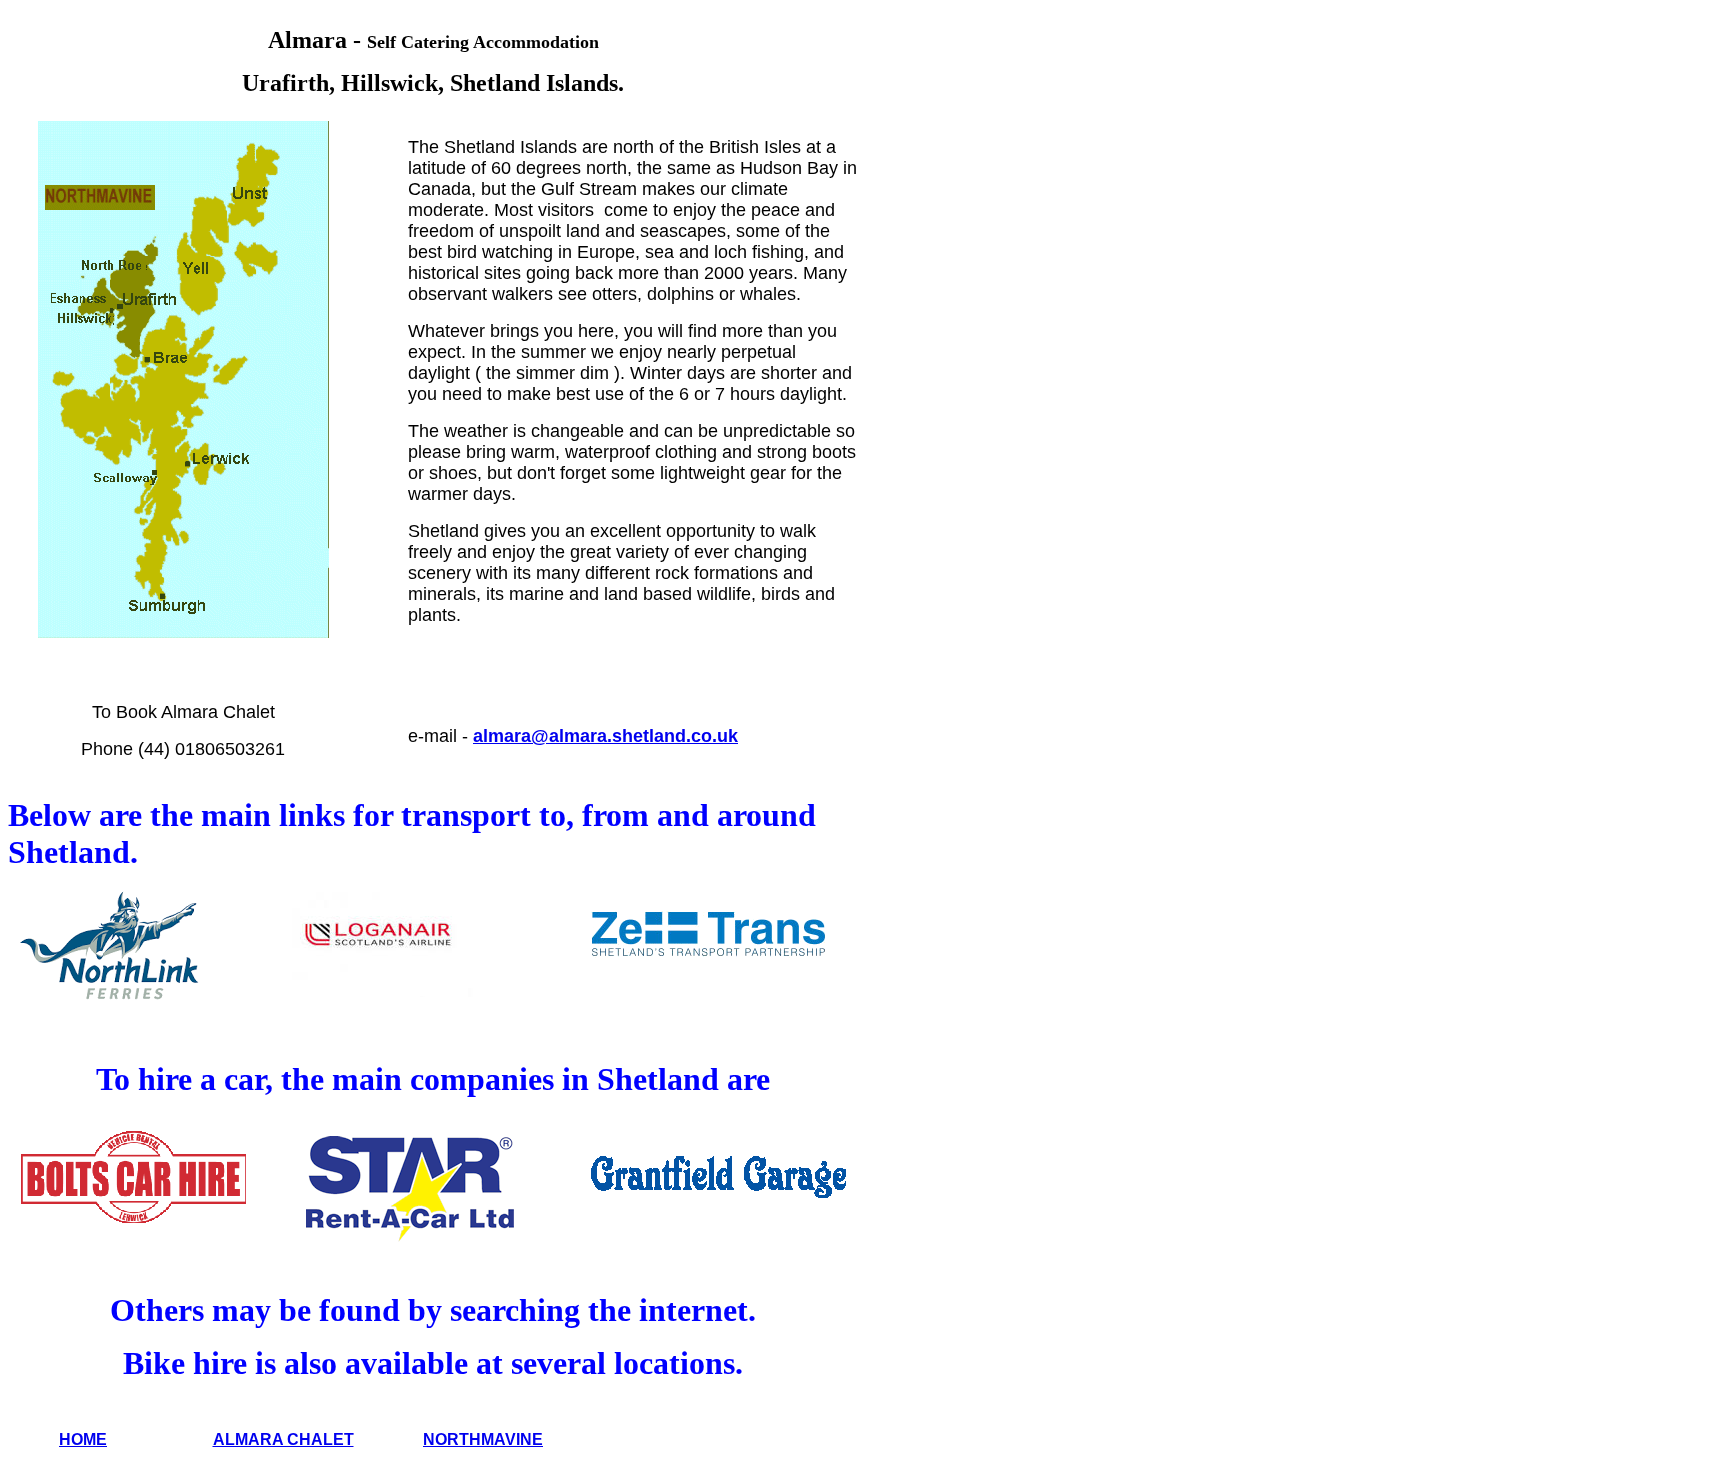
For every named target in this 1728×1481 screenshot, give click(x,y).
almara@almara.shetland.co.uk (605, 736)
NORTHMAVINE (483, 1439)
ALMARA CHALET (283, 1439)
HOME (83, 1439)
